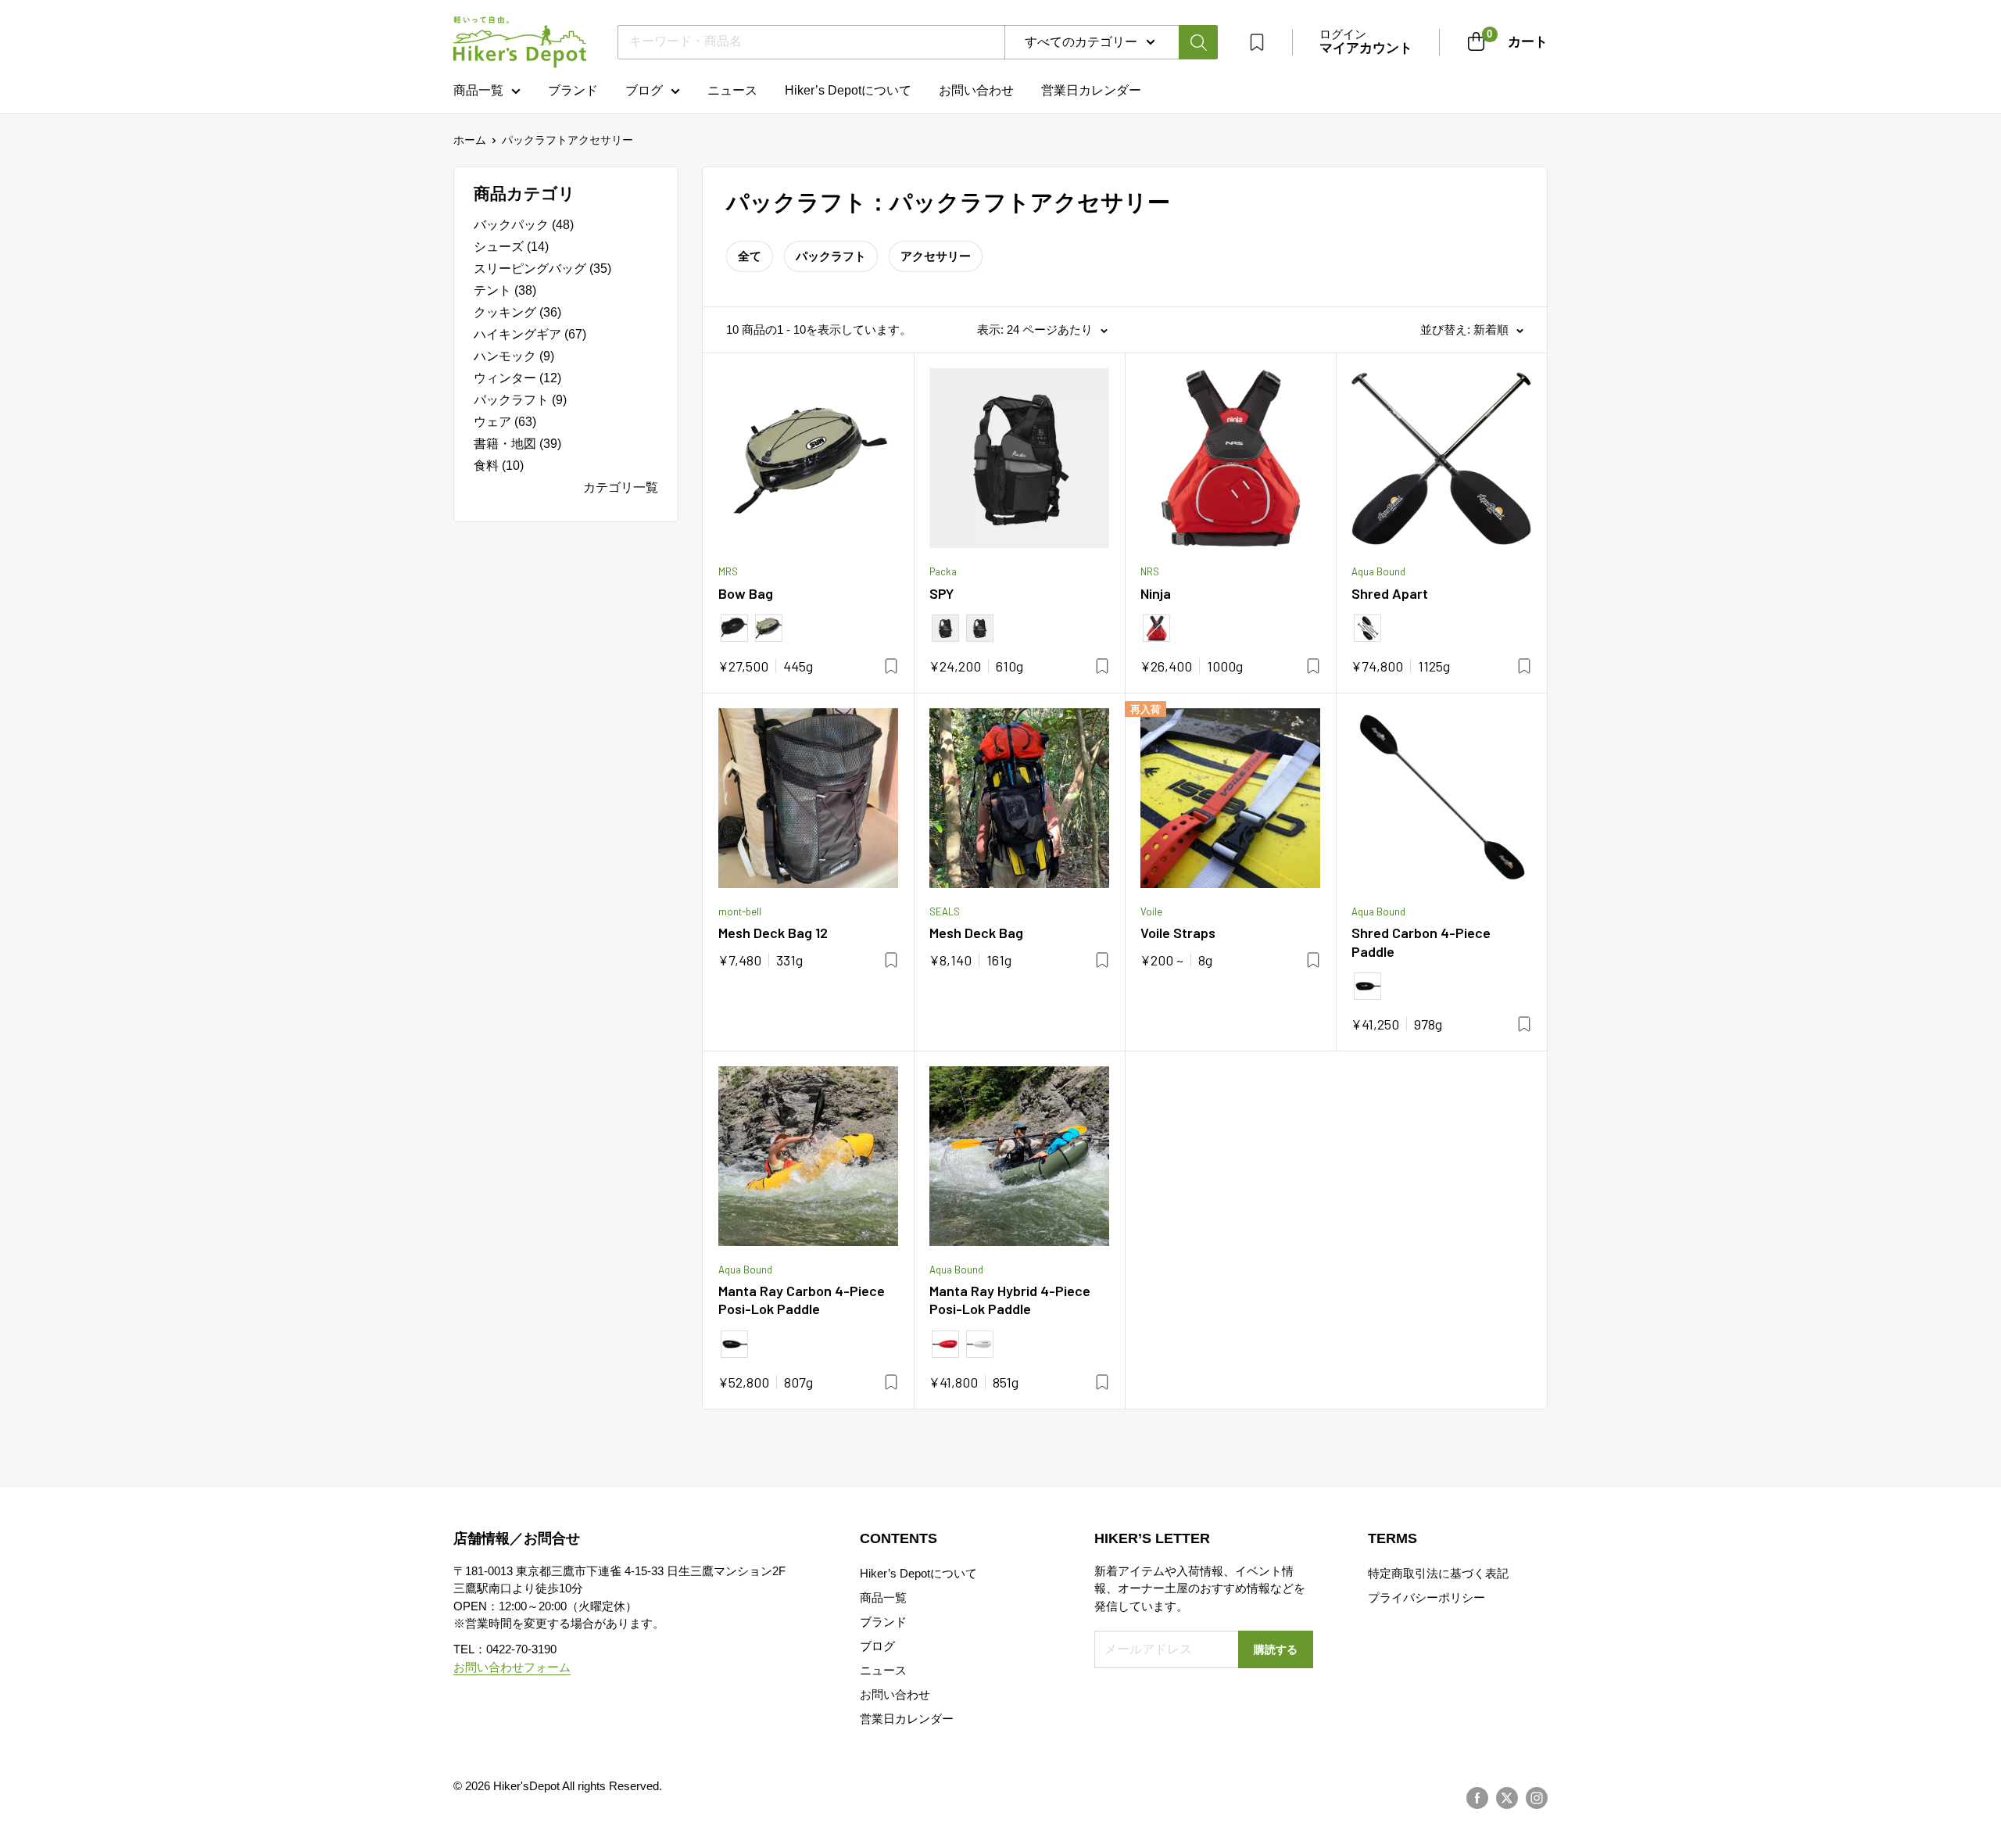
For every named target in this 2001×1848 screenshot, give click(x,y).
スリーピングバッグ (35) (542, 269)
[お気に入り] (1257, 42)
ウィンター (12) (517, 378)
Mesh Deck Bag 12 (773, 933)
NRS (1150, 571)
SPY (941, 593)
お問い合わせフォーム (512, 1667)
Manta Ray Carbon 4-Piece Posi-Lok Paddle (802, 1300)
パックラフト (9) (520, 400)
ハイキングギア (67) (530, 334)
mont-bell (740, 911)
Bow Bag (746, 593)
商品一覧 (478, 90)
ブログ (644, 90)
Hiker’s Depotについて (848, 90)
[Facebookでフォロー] (1477, 1798)
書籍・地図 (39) (517, 444)
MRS (728, 571)
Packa (943, 571)
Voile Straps (1178, 933)
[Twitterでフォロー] (1507, 1798)
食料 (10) (499, 466)
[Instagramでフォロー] (1537, 1798)
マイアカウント (1366, 48)
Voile (1151, 911)
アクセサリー (936, 256)
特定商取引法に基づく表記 (1438, 1573)
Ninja (1156, 593)
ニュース (732, 90)
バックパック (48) (524, 225)
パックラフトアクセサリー (567, 140)
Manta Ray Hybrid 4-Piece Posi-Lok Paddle (1010, 1300)
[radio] (734, 628)
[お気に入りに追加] (891, 666)
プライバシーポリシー (1426, 1597)
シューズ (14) (511, 247)
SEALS (945, 911)
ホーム (470, 140)
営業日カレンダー (907, 1719)
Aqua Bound (1378, 571)
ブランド (573, 90)
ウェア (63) (505, 422)
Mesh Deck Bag (976, 933)
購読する (1276, 1649)
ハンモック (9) (514, 356)
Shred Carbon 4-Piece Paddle (1421, 942)
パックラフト (831, 256)
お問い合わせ (976, 90)
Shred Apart (1390, 593)
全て (750, 256)
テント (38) (505, 290)
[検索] (1198, 42)
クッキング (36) (517, 312)
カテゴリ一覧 (621, 487)
